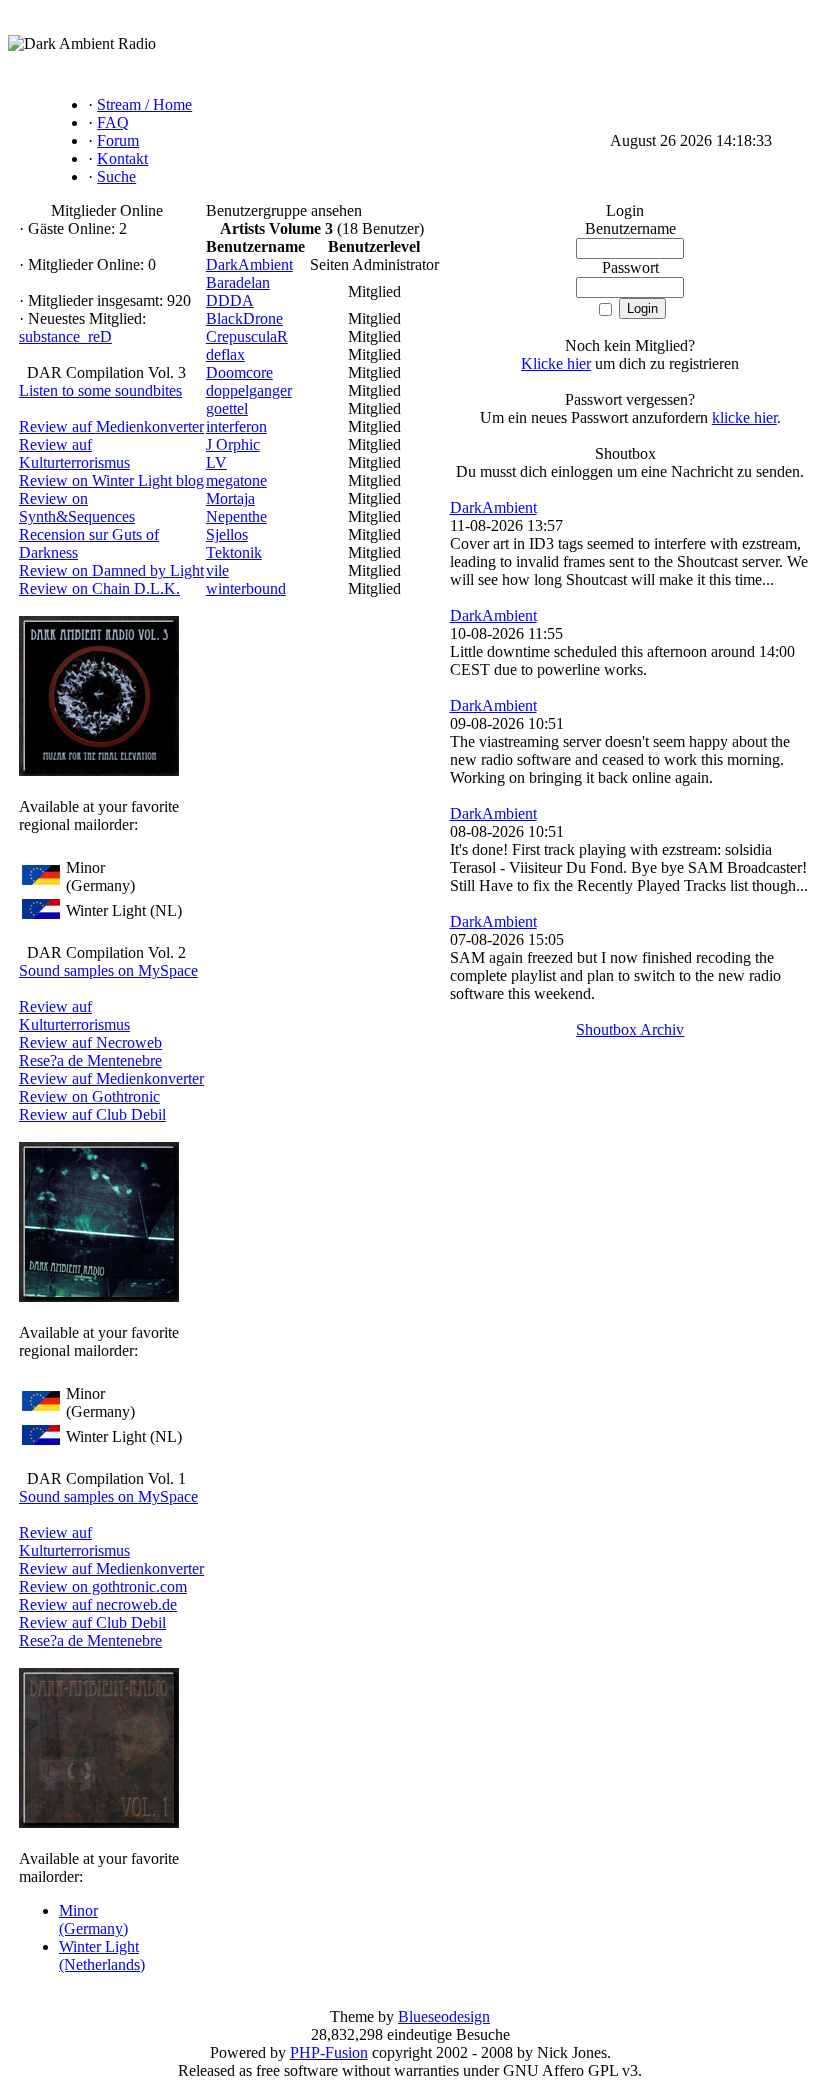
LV (216, 462)
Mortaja (230, 498)
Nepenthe (236, 516)
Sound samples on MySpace (108, 970)
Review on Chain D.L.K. (99, 588)
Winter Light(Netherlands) (102, 1955)
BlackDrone (244, 318)
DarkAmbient (249, 264)
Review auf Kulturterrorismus (74, 453)
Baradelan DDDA (238, 291)
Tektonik (234, 552)
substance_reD (65, 336)
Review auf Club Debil (92, 1114)
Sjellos (227, 534)
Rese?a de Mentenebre (90, 1060)
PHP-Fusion (329, 2052)
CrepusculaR (247, 336)
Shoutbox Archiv (630, 1029)
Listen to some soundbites (100, 390)
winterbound (246, 588)
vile (217, 570)
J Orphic (233, 444)
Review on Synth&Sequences (77, 507)
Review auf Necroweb (90, 1042)
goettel (227, 408)
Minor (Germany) (93, 1919)
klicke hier (744, 417)
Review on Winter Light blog (111, 480)
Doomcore (239, 372)
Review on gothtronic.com (103, 1586)
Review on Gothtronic (89, 1096)
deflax (225, 354)
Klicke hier (556, 363)
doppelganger (249, 390)
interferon (236, 426)
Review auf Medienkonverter (111, 426)
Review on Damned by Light (111, 570)
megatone (236, 480)
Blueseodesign (444, 2016)
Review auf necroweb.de (98, 1604)
